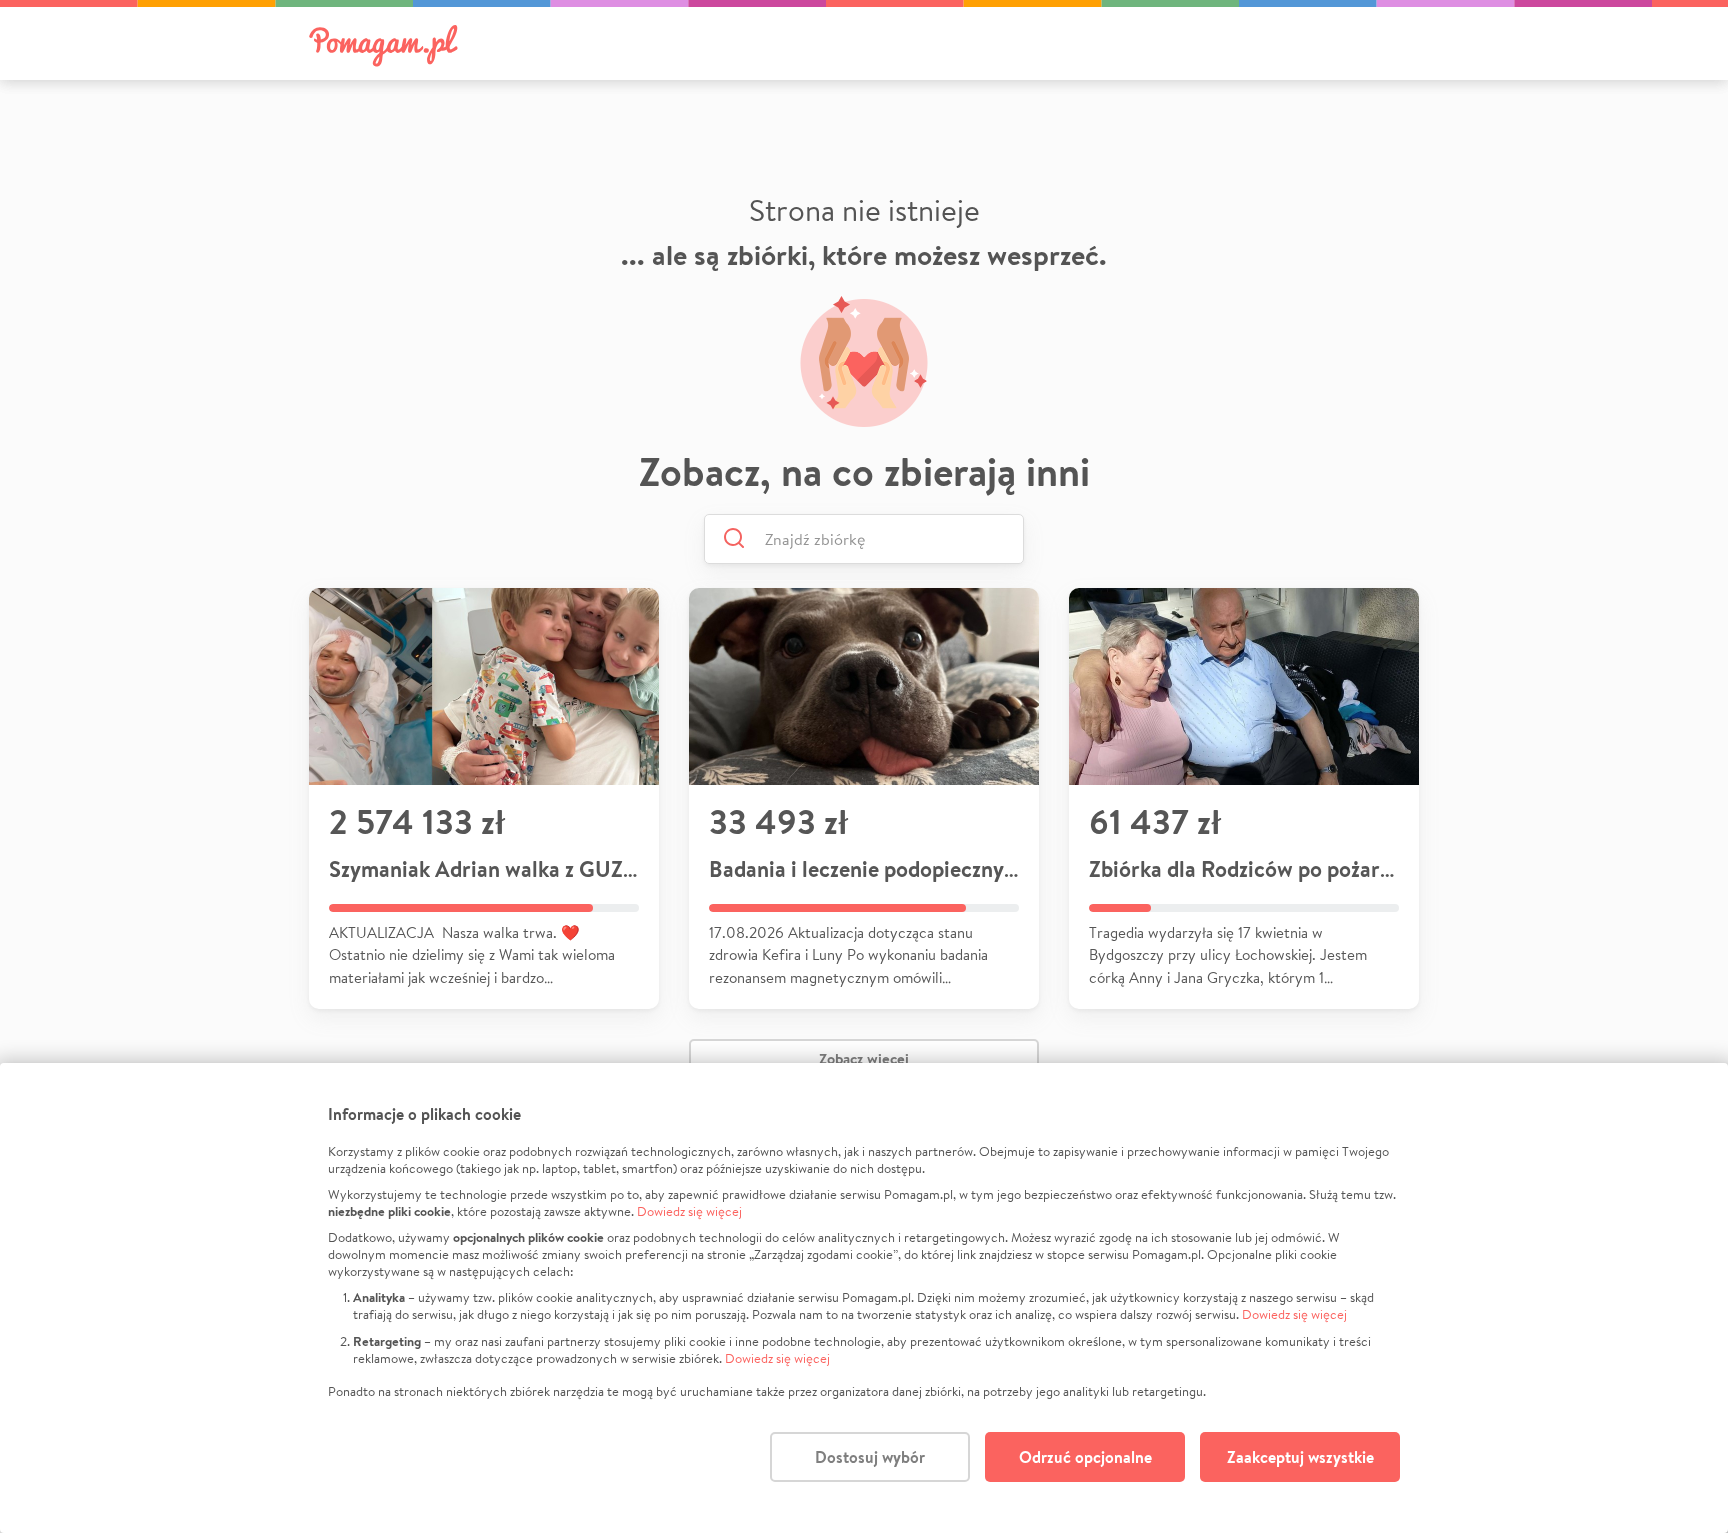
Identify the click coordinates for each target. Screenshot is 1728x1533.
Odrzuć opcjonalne (1085, 1457)
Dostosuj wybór (870, 1457)
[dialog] (864, 1298)
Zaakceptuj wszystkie (1300, 1457)
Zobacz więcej (864, 1058)
